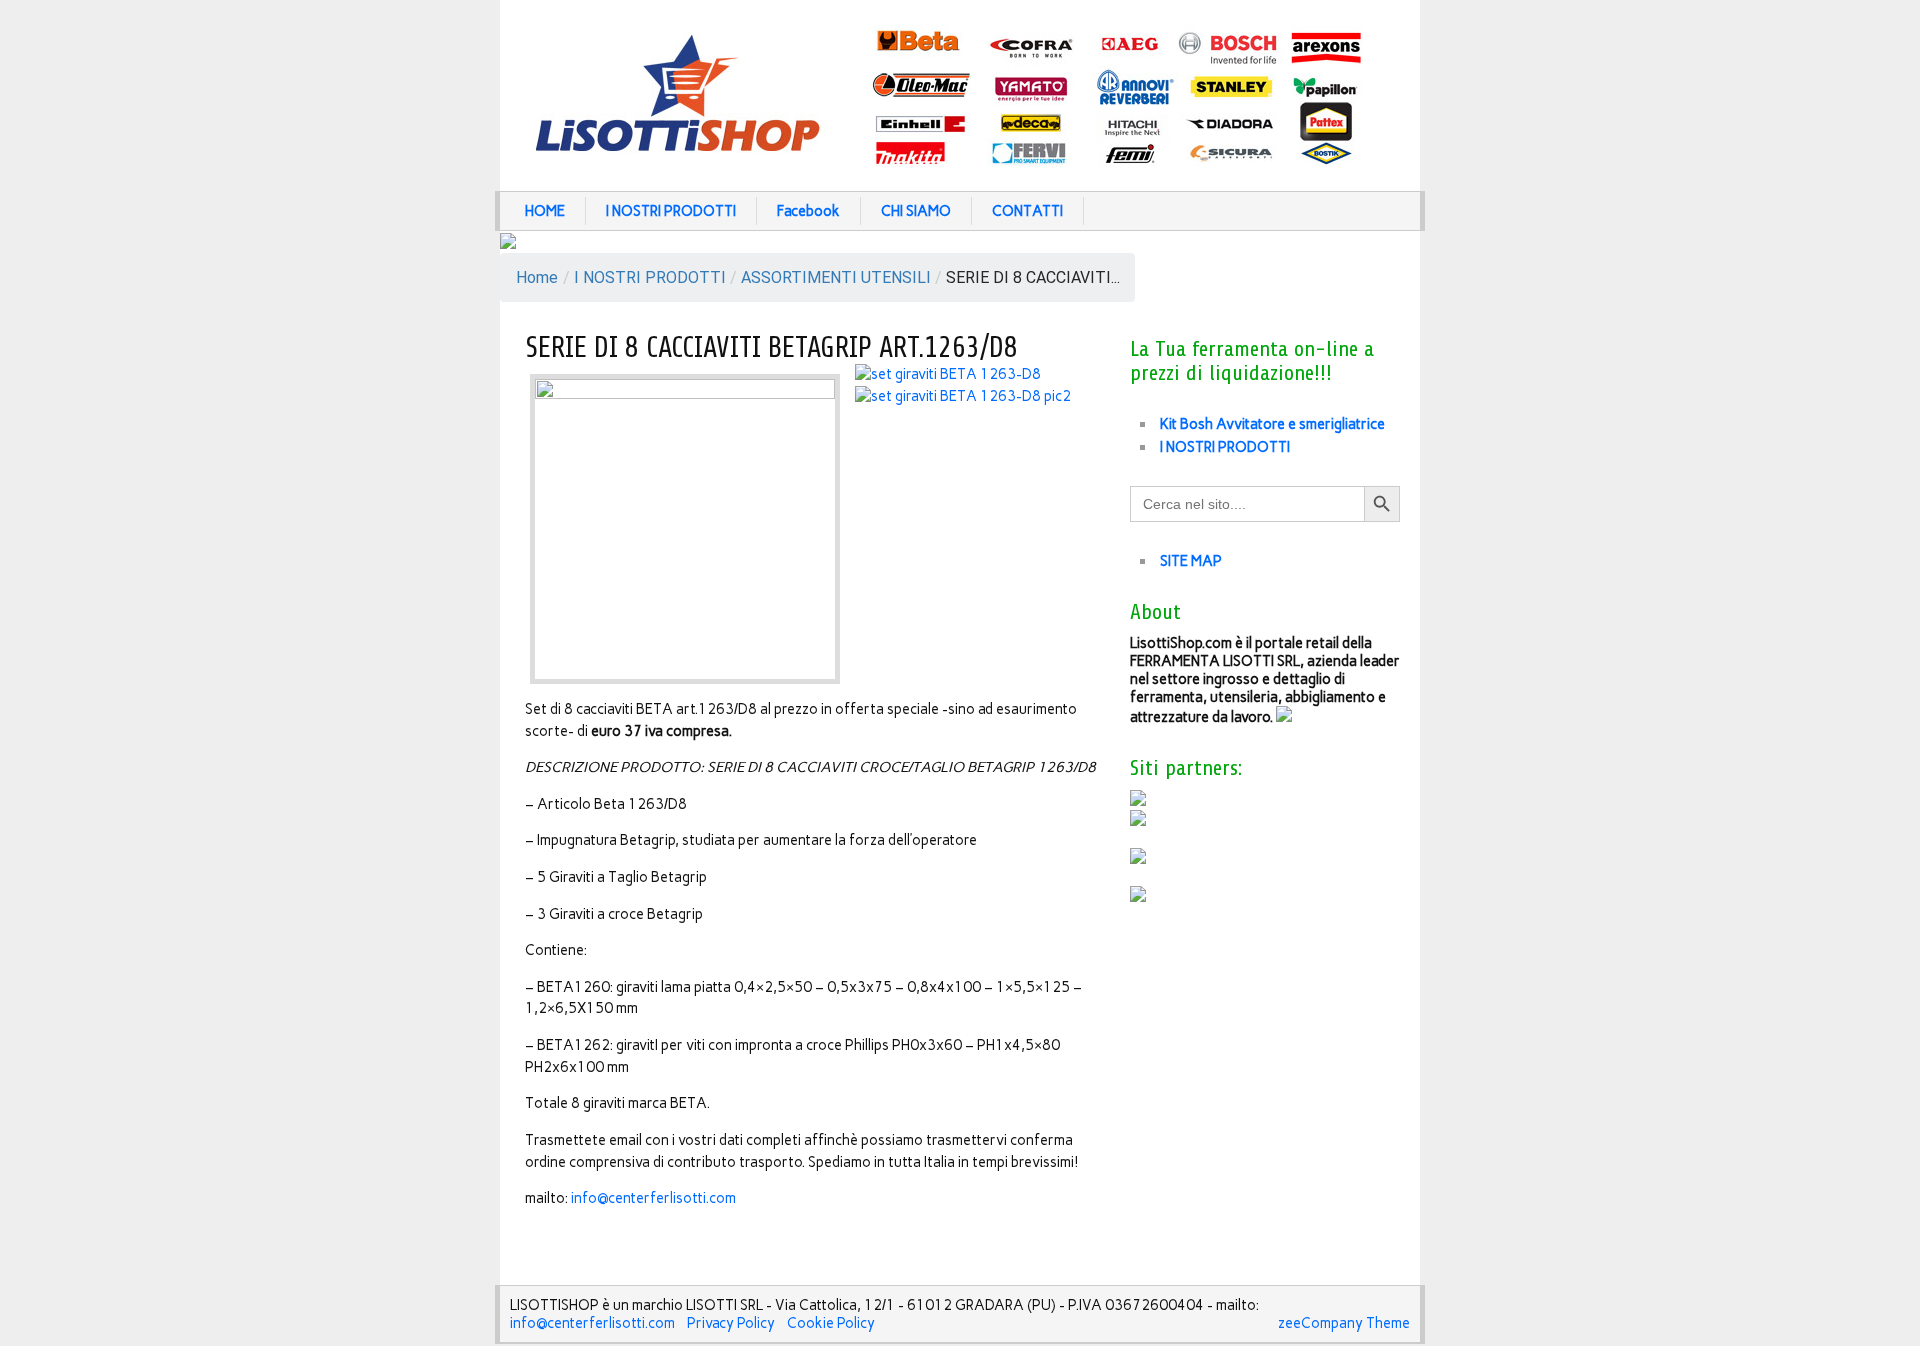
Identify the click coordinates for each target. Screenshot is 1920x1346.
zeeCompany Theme (1344, 1323)
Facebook (808, 211)
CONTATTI (1027, 211)
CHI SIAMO (916, 211)
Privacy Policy (731, 1323)
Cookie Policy (831, 1323)
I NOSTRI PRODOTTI (671, 211)
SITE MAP (1191, 561)
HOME (545, 211)
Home (537, 277)
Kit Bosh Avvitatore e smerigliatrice (1272, 424)
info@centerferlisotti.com (653, 1198)
